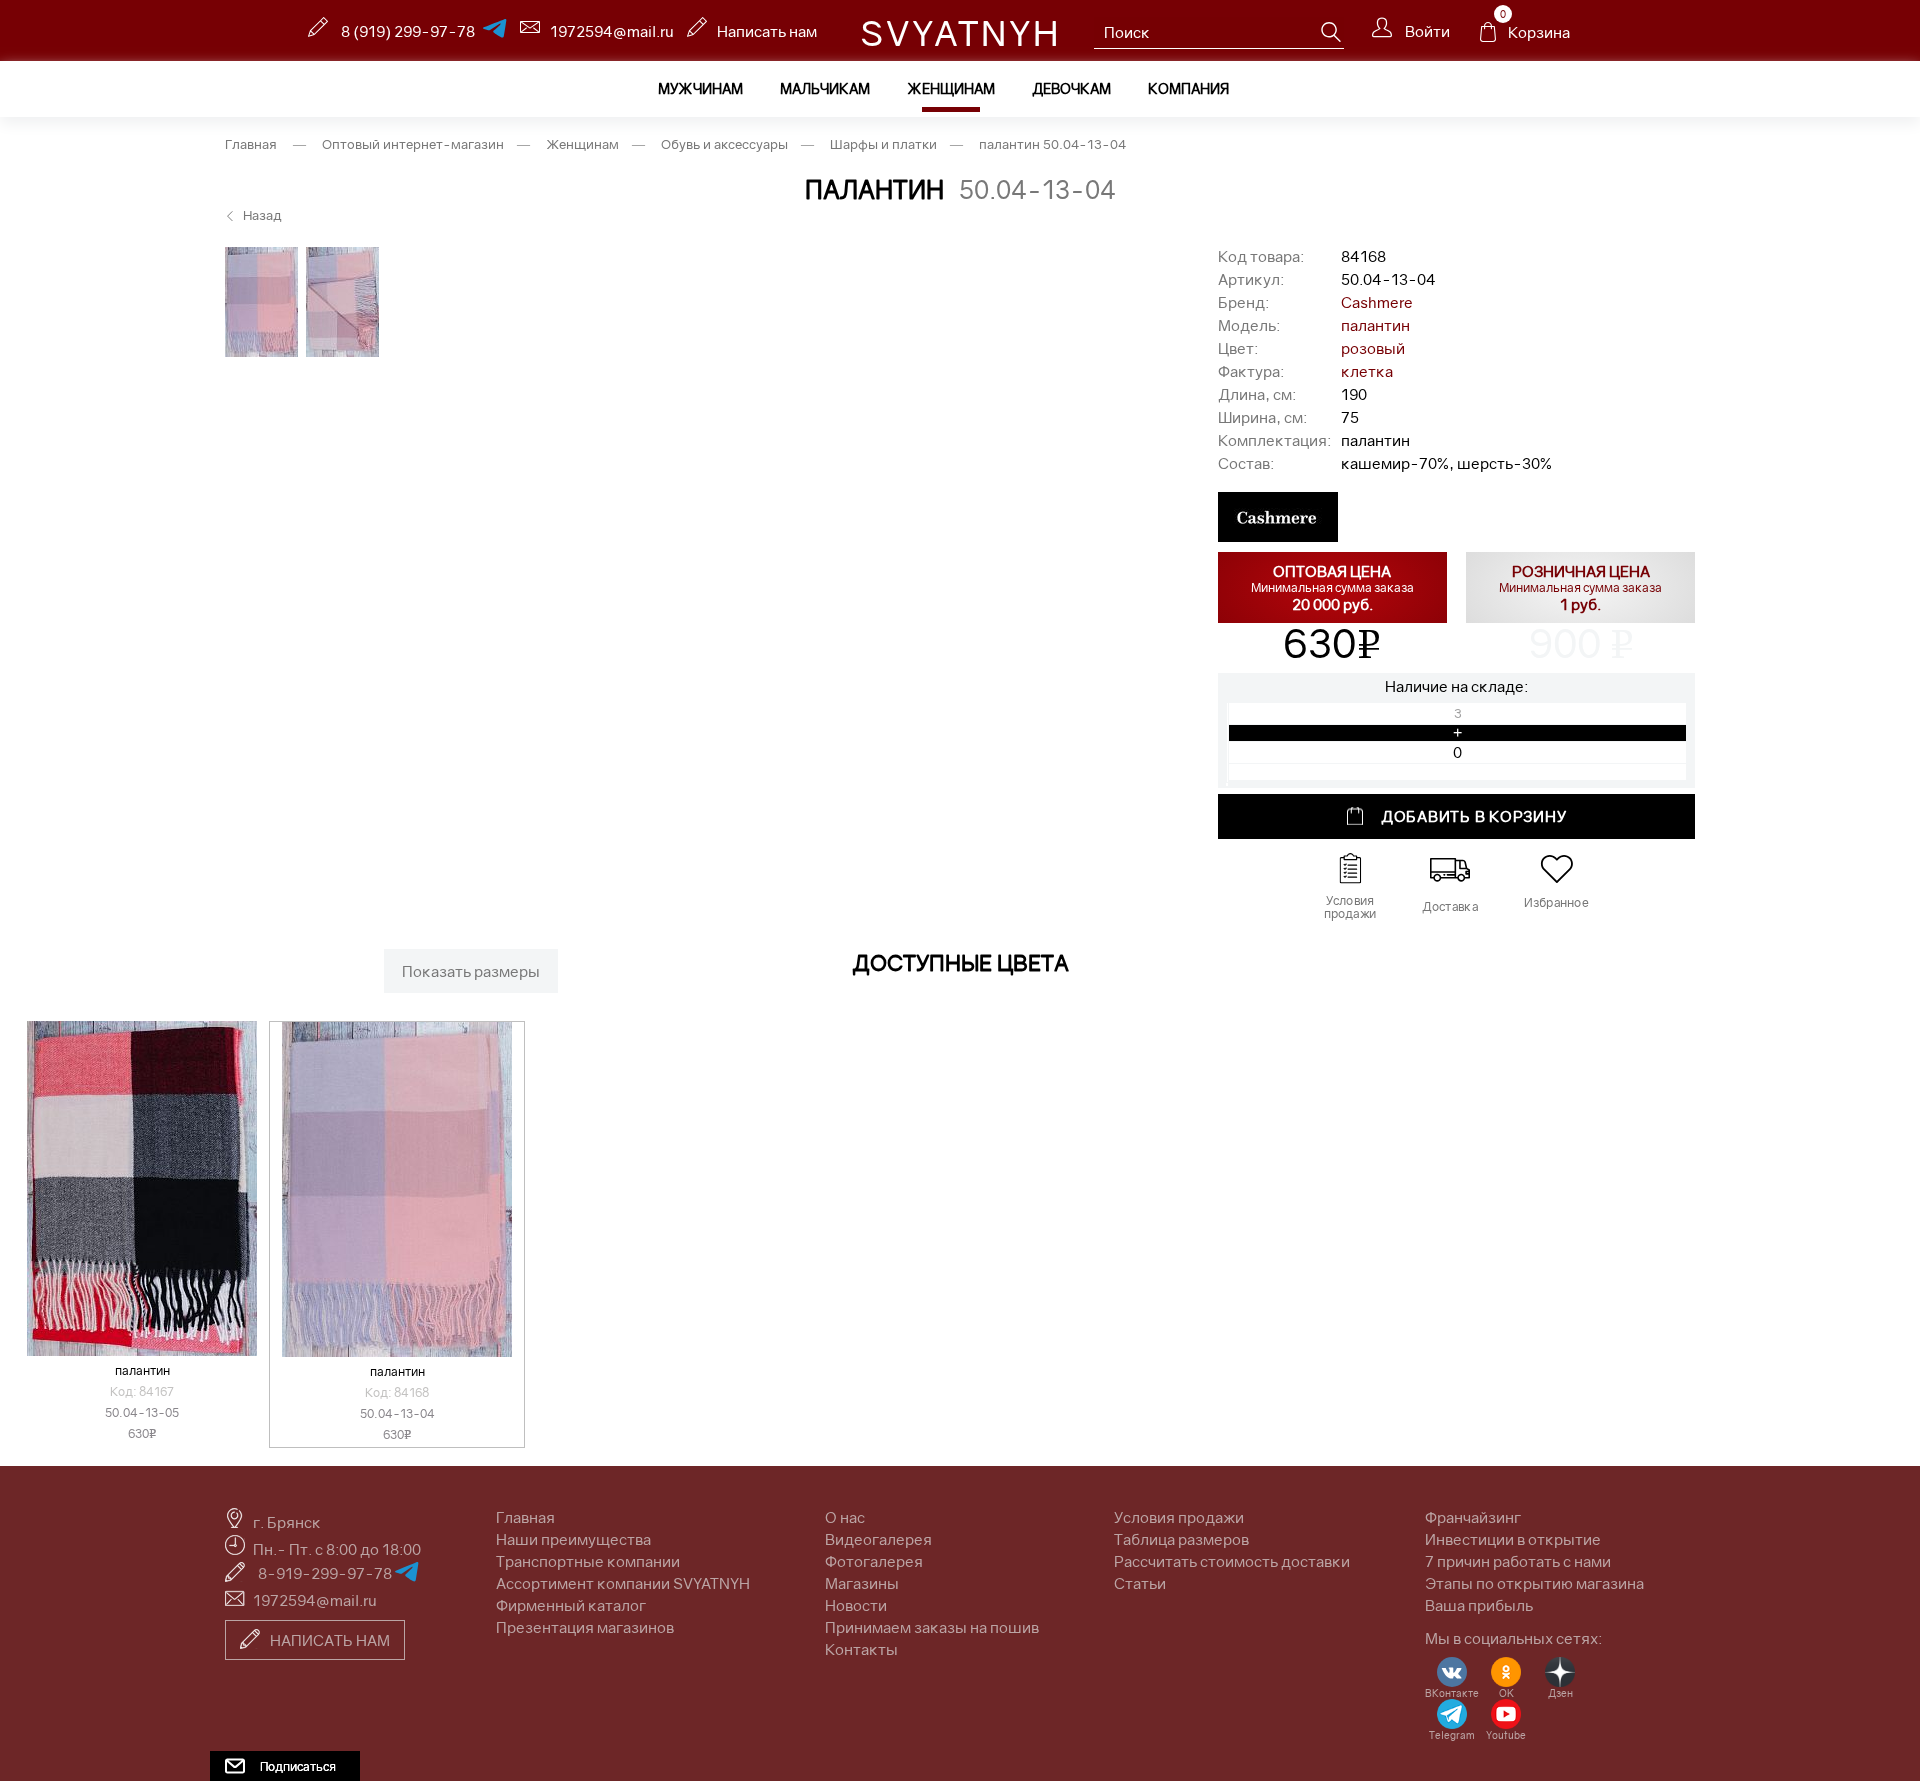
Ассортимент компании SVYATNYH (623, 1583)
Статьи (1140, 1583)
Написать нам (767, 31)
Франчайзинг (1473, 1517)
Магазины (862, 1583)
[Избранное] (1556, 869)
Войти (1426, 31)
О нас (845, 1517)
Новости (856, 1605)
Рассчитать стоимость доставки (1232, 1561)
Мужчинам (700, 88)
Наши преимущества (573, 1539)
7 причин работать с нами (1518, 1561)
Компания (1188, 88)
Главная (525, 1517)
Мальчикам (825, 88)
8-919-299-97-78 (326, 1573)
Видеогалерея (878, 1539)
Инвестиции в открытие (1513, 1539)
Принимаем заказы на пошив (932, 1627)
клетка (1367, 371)
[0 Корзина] (1488, 37)
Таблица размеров (1181, 1539)
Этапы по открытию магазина (1534, 1583)
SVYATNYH (960, 33)
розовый (1373, 348)
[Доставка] (1450, 869)
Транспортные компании (588, 1561)
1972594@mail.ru (612, 31)
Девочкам (1071, 88)
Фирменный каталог (571, 1605)
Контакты (861, 1649)
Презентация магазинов (585, 1627)
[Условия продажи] (1350, 869)
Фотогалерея (874, 1561)
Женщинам (951, 88)
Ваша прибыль (1479, 1605)
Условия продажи (1179, 1517)
